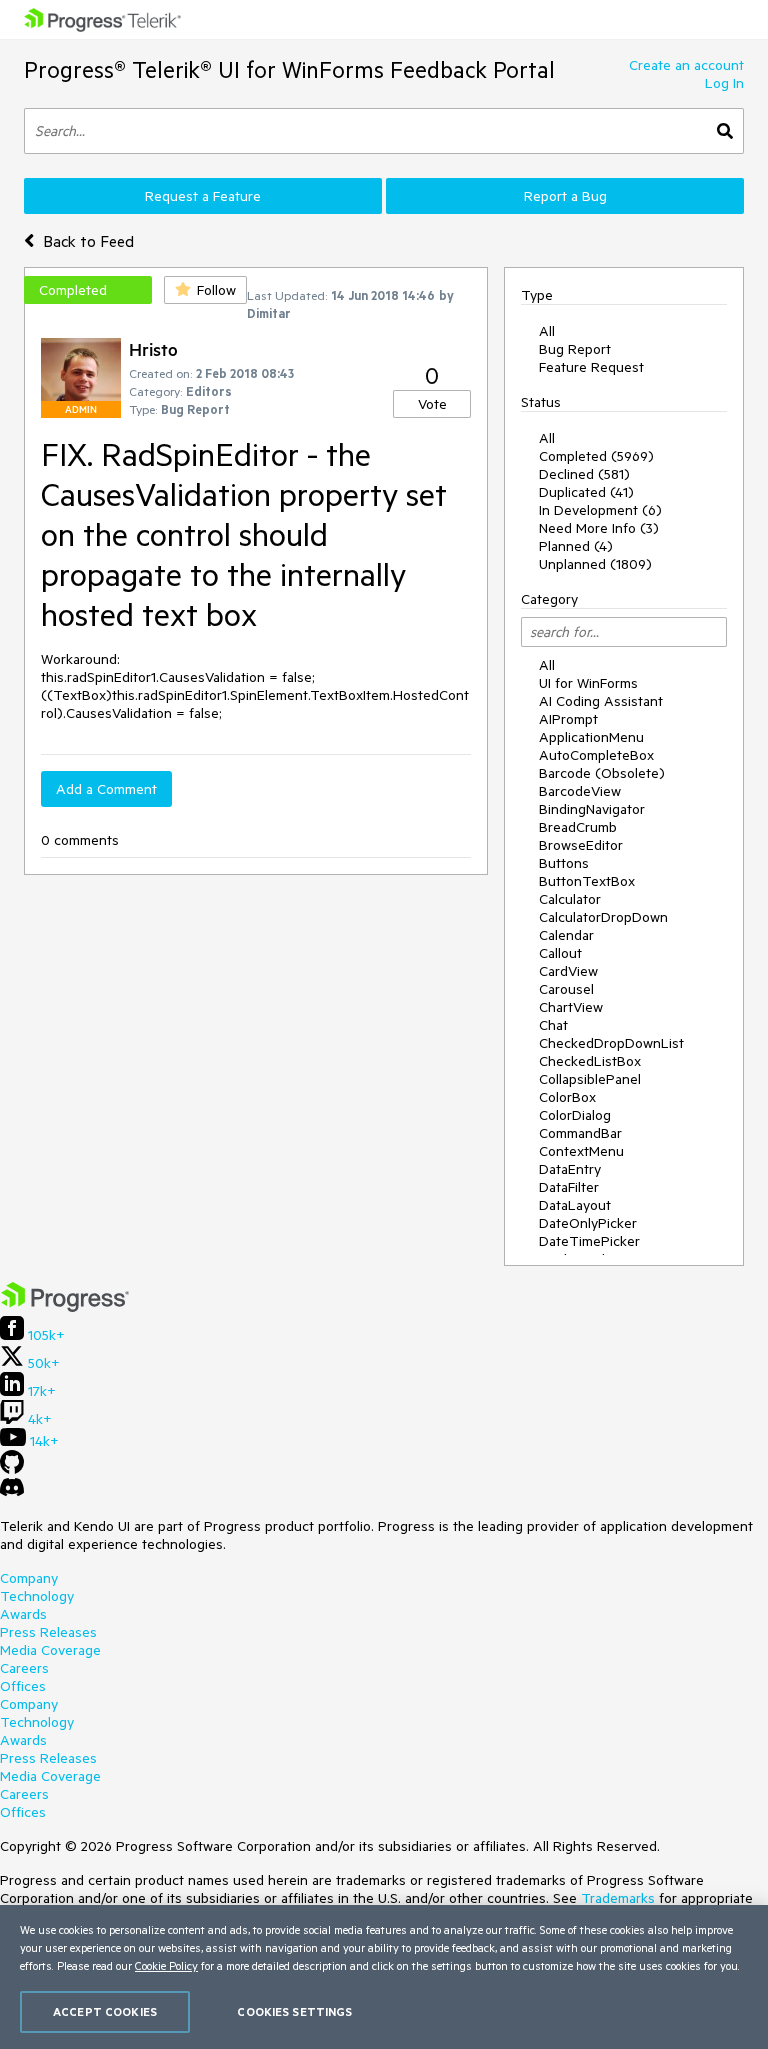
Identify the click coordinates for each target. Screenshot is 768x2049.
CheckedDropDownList (611, 1043)
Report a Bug (565, 196)
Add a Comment (106, 789)
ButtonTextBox (587, 881)
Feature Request (591, 367)
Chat (553, 1025)
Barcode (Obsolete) (602, 773)
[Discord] (12, 1492)
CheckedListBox (590, 1061)
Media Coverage (50, 1650)
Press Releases (48, 1632)
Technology (37, 1596)
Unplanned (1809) (595, 564)
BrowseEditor (581, 845)
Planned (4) (576, 546)
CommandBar (580, 1133)
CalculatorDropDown (603, 917)
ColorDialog (575, 1115)
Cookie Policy (166, 1965)
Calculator (570, 899)
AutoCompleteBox (596, 755)
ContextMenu (581, 1151)
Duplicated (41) (586, 492)
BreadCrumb (578, 827)
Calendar (566, 935)
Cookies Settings (294, 2011)
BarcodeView (580, 791)
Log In (724, 83)
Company (29, 1578)
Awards (23, 1614)
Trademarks (618, 1898)
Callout (560, 953)
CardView (568, 971)
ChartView (571, 1007)
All (547, 331)
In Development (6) (600, 510)
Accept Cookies (105, 2011)
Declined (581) (584, 474)
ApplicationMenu (591, 737)
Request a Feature (203, 196)
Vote (432, 404)
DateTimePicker (589, 1241)
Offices (23, 1686)
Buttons (564, 863)
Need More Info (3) (599, 528)
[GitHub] (12, 1469)
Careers (24, 1668)
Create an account (686, 65)
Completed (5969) (596, 456)
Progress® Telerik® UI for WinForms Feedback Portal (289, 69)
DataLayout (575, 1205)
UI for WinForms (588, 683)
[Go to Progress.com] (65, 1307)
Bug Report (575, 349)
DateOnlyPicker (588, 1223)
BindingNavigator (592, 809)
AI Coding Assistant (601, 701)
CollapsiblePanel (590, 1079)
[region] (384, 1977)
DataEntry (570, 1169)
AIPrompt (568, 719)
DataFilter (569, 1187)
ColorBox (567, 1097)
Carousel (566, 989)
